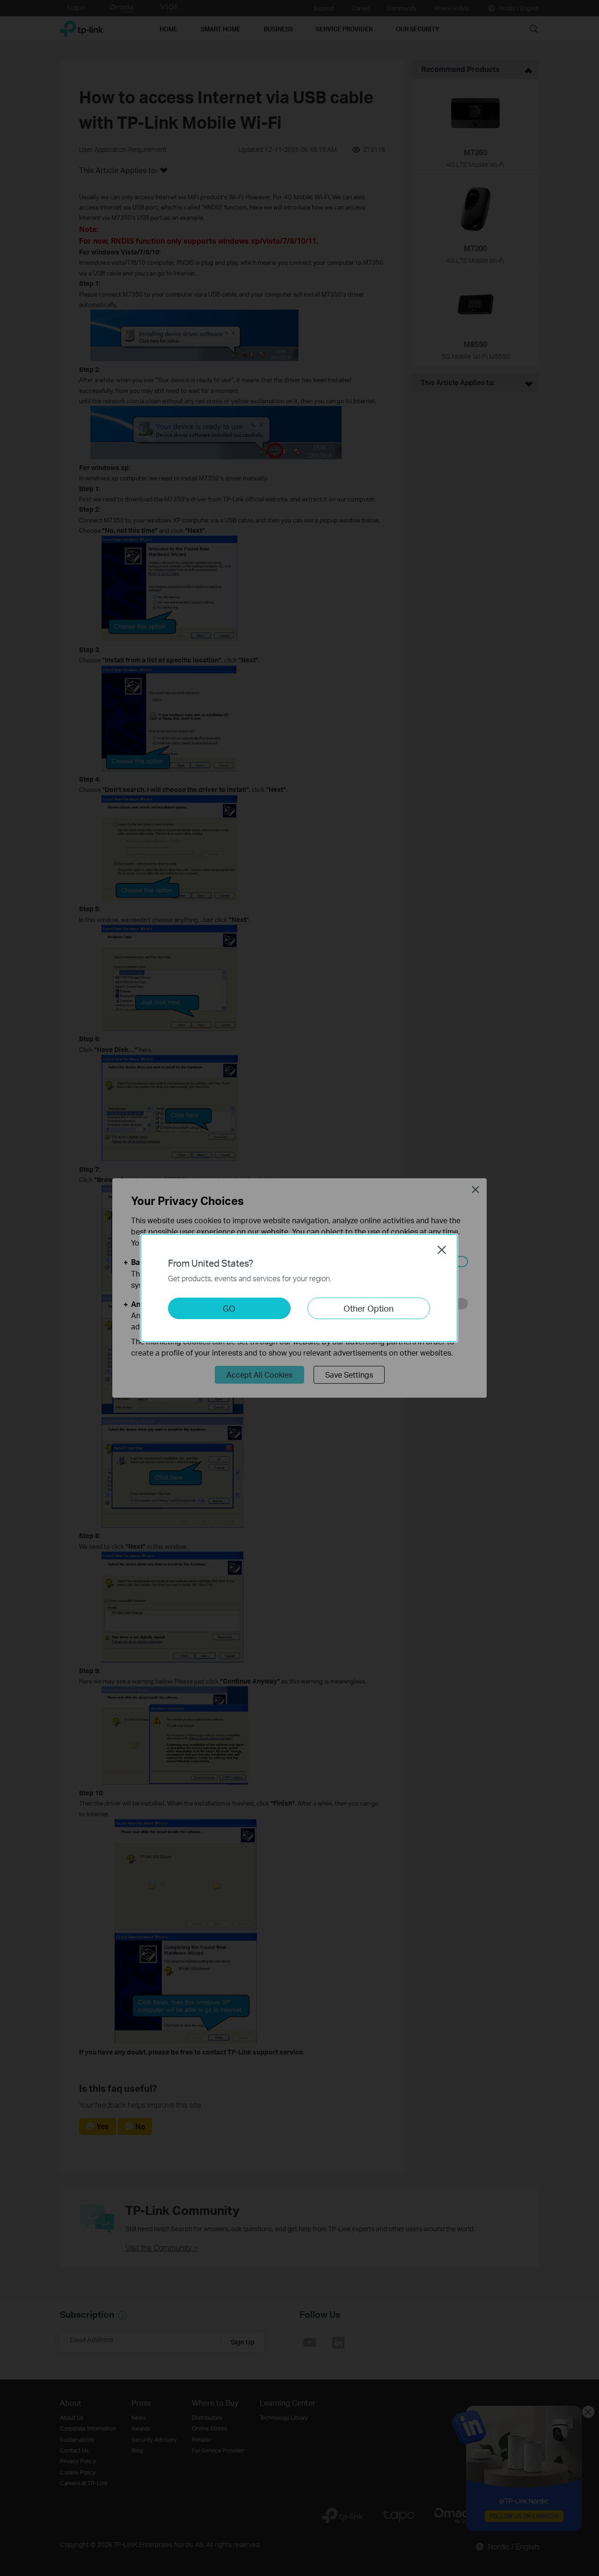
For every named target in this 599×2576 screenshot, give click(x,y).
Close (442, 1250)
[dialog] (299, 1288)
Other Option (369, 1308)
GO (229, 1308)
